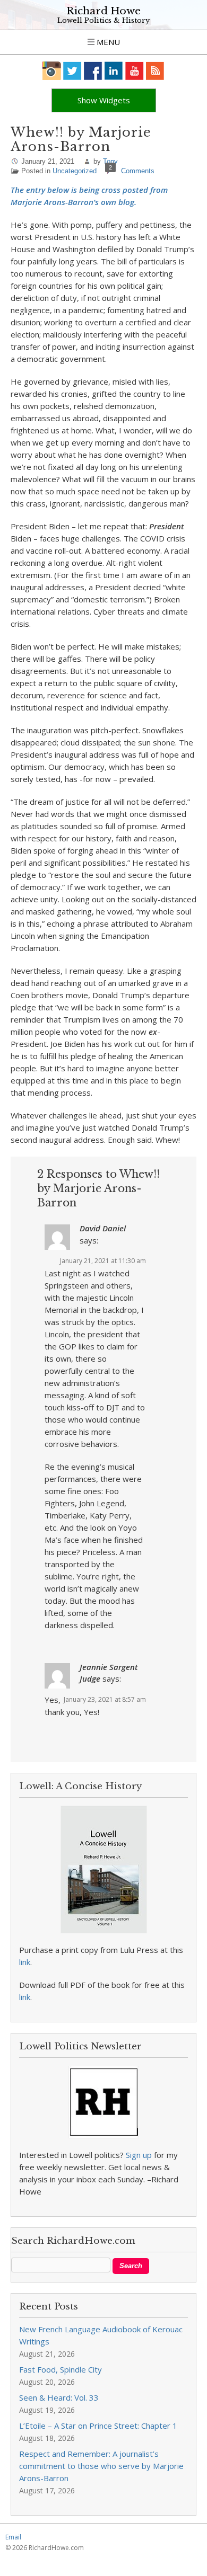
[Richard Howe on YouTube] (135, 71)
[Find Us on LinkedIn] (114, 71)
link (25, 1962)
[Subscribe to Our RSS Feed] (155, 71)
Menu (107, 42)
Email (13, 2537)
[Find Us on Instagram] (52, 71)
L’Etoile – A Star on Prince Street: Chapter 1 (98, 2426)
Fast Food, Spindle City (61, 2369)
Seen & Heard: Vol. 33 (59, 2397)
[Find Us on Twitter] (72, 71)
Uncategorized (75, 171)
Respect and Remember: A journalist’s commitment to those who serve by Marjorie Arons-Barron (101, 2466)
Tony (110, 161)
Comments (138, 171)
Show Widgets (104, 100)
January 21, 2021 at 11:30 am (103, 1261)
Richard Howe (103, 11)
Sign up (139, 2155)
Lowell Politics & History (103, 20)
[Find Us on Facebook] (93, 71)
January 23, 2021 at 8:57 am (105, 1699)
